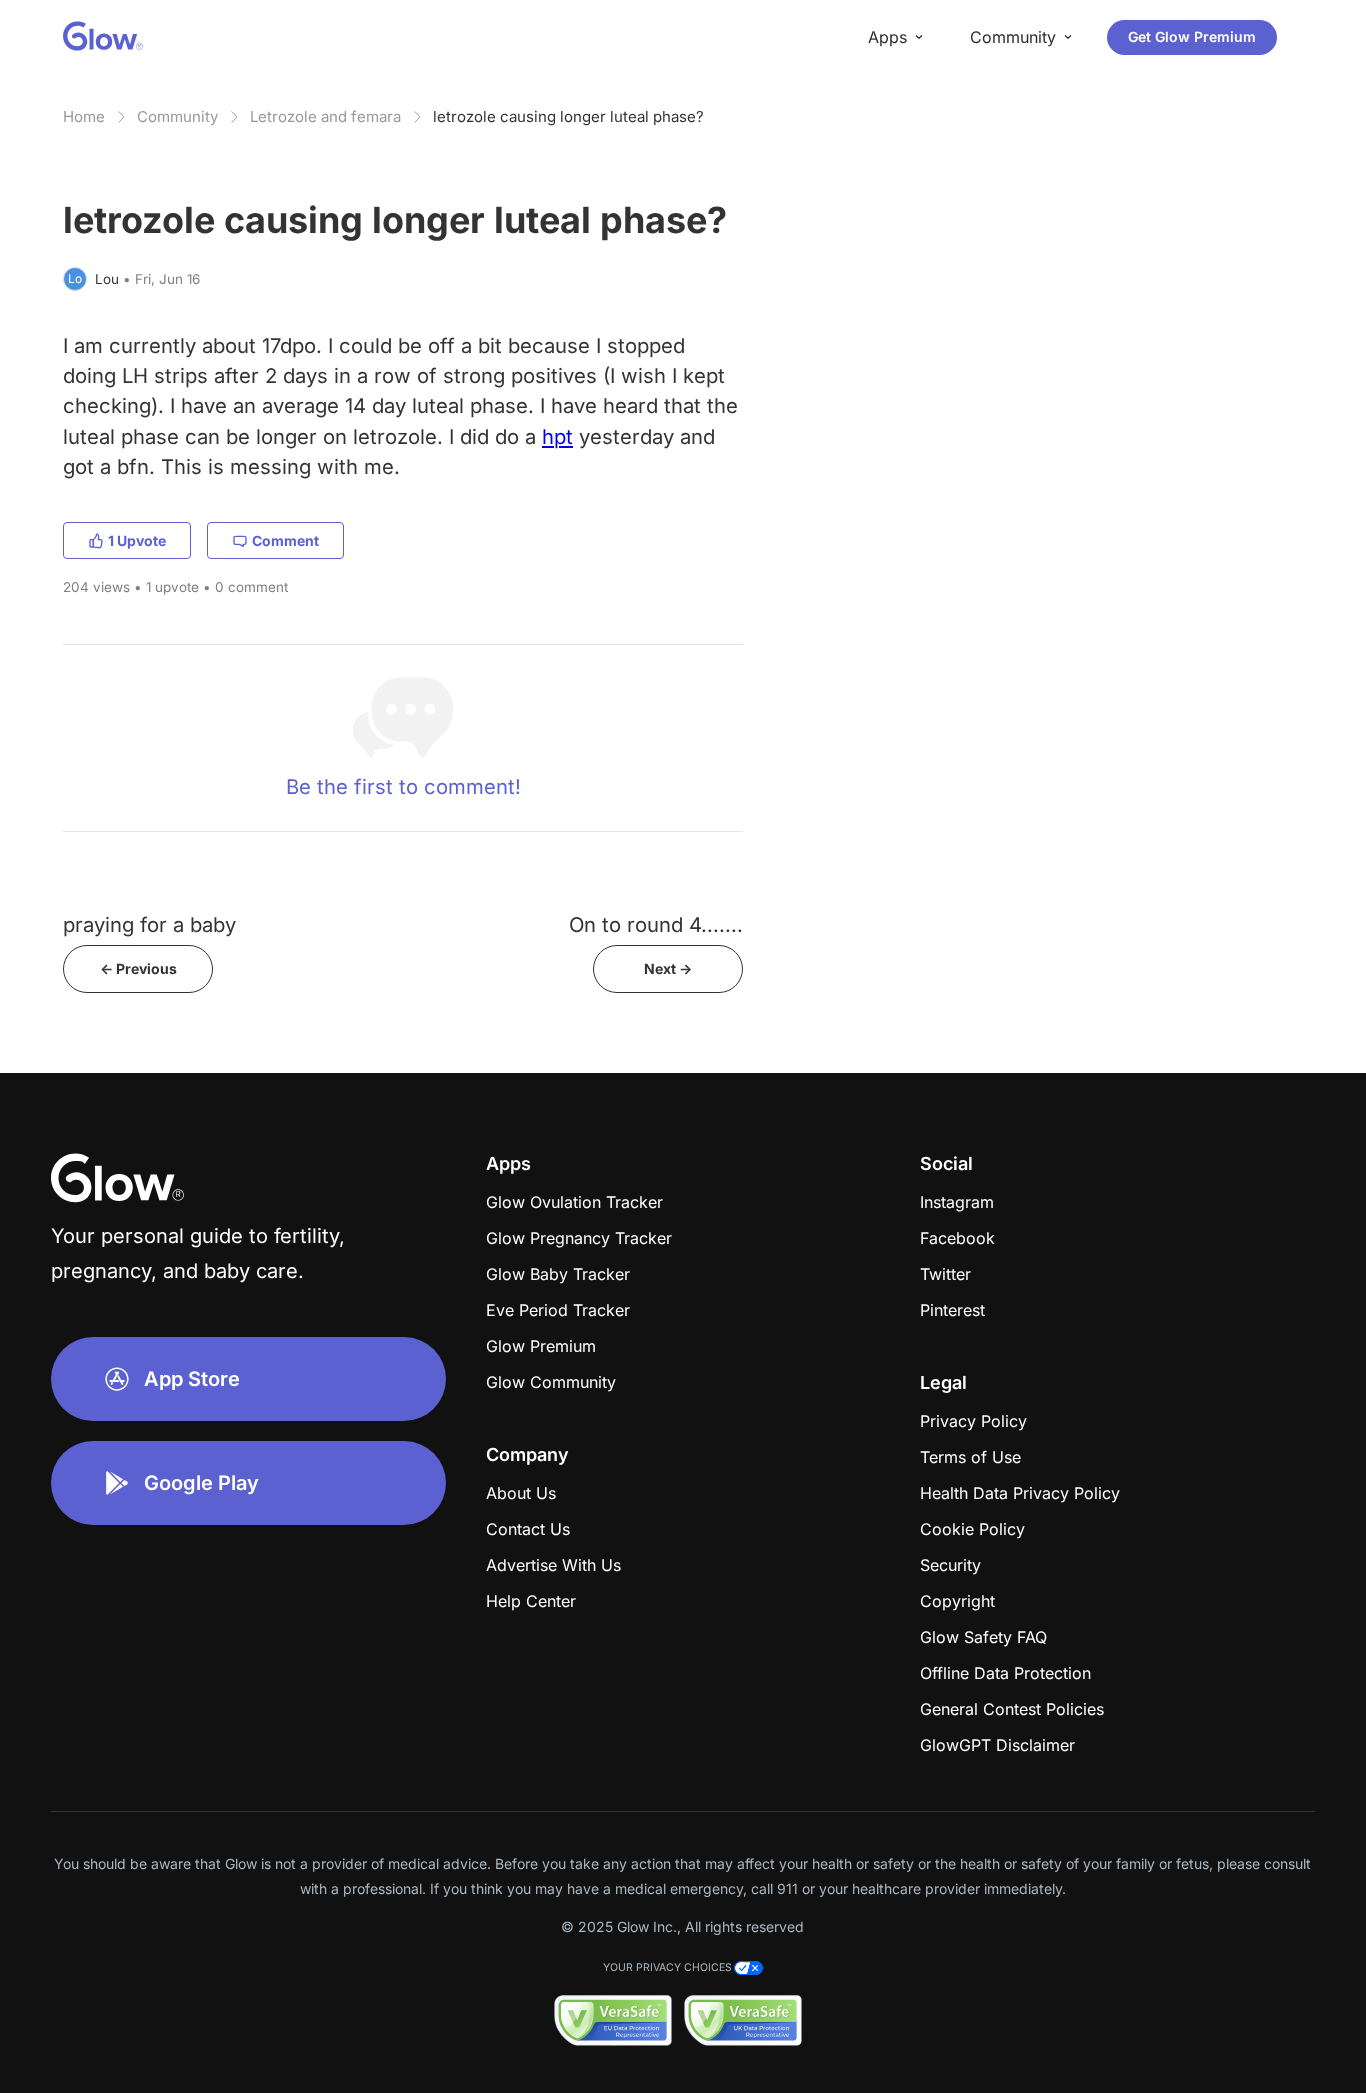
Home (84, 116)
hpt (557, 436)
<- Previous (138, 968)
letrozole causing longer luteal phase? (568, 116)
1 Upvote (137, 540)
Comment (285, 540)
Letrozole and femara (325, 116)
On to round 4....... (656, 924)
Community (177, 116)
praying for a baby (149, 924)
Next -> (668, 968)
